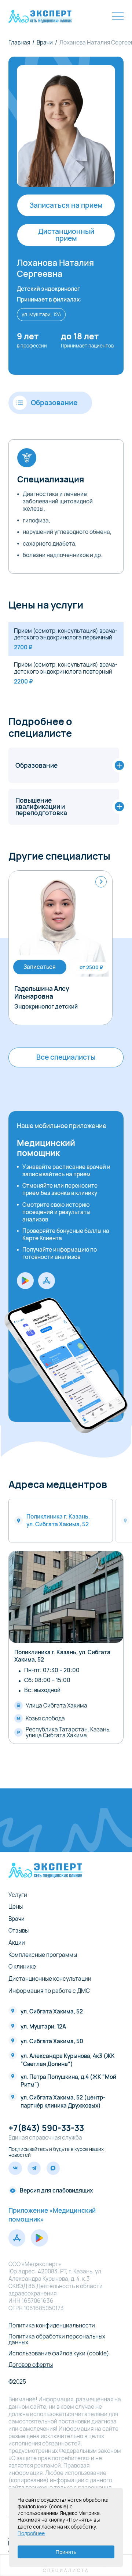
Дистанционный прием (66, 235)
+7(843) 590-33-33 (46, 2128)
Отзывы (19, 1931)
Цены (16, 1907)
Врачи (45, 42)
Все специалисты (66, 1057)
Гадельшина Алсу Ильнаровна (42, 993)
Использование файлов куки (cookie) (59, 2353)
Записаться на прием (66, 205)
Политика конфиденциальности (52, 2325)
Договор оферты (31, 2365)
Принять (66, 2552)
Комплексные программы (43, 1955)
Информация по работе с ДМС (49, 1991)
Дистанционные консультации (50, 1979)
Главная (19, 42)
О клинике (22, 1967)
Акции (17, 1943)
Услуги (18, 1895)
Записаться (40, 967)
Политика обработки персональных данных (57, 2339)
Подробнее (31, 2533)
